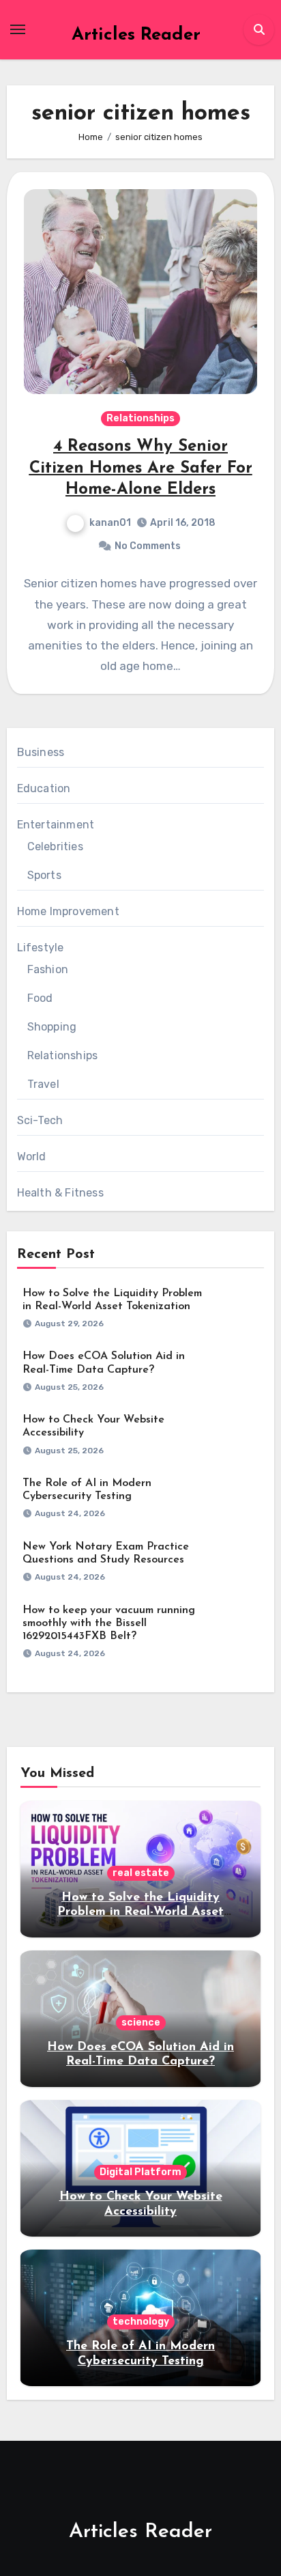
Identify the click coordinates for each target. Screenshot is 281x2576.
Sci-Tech (40, 1120)
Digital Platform (140, 2172)
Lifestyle (41, 948)
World (32, 1157)
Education (44, 788)
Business (41, 752)
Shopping (52, 1027)
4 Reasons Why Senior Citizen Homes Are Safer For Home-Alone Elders (141, 468)
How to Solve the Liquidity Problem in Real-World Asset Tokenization (140, 1913)
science (141, 2022)
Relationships (140, 418)
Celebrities (55, 846)
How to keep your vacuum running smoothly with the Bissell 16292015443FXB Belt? (109, 1623)
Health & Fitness (60, 1193)
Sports (44, 875)
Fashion (48, 969)
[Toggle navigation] (18, 29)
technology (141, 2322)
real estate (141, 1873)
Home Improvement (68, 911)
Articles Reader (136, 35)
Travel (43, 1084)
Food (40, 998)
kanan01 (110, 523)
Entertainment (56, 825)
